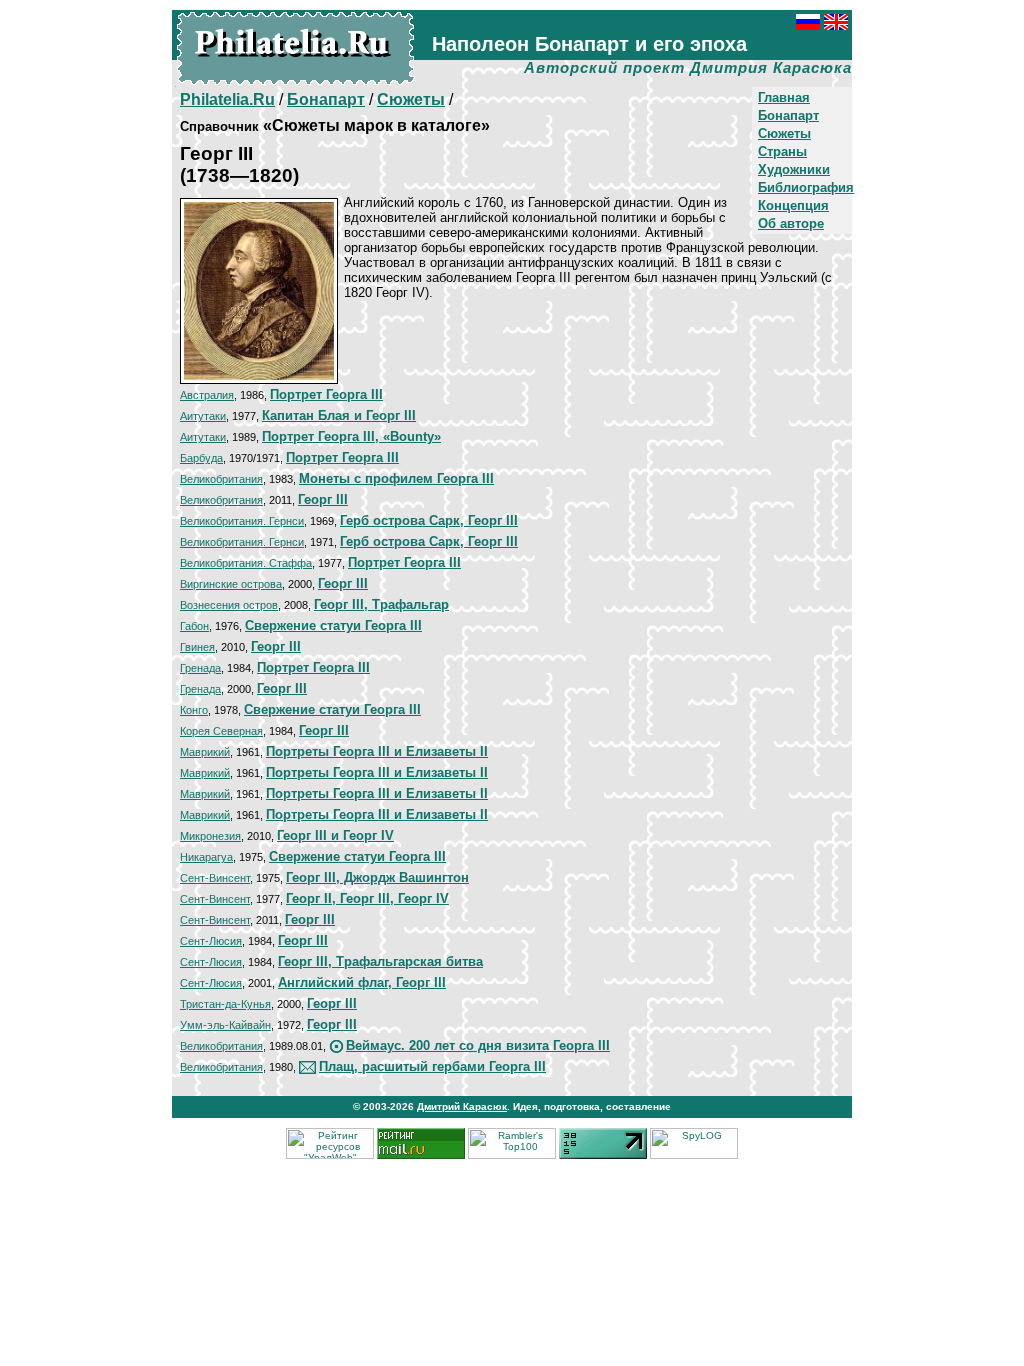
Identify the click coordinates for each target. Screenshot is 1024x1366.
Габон (194, 626)
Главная (784, 97)
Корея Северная (221, 731)
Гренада (200, 668)
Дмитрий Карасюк (462, 1106)
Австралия (207, 395)
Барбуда (201, 458)
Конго (194, 710)
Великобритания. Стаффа (246, 563)
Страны (782, 151)
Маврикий (205, 752)
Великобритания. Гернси (242, 521)
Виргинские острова (231, 584)
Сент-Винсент (215, 878)
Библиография (806, 187)
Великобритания (221, 479)
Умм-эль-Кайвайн (225, 1025)
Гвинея (197, 647)
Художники (794, 169)
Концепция (793, 205)
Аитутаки (203, 416)
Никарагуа (206, 857)
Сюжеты (784, 133)
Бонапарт (788, 115)
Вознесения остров (229, 605)
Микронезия (210, 836)
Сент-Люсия (211, 941)
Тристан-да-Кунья (225, 1004)
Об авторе (791, 223)
